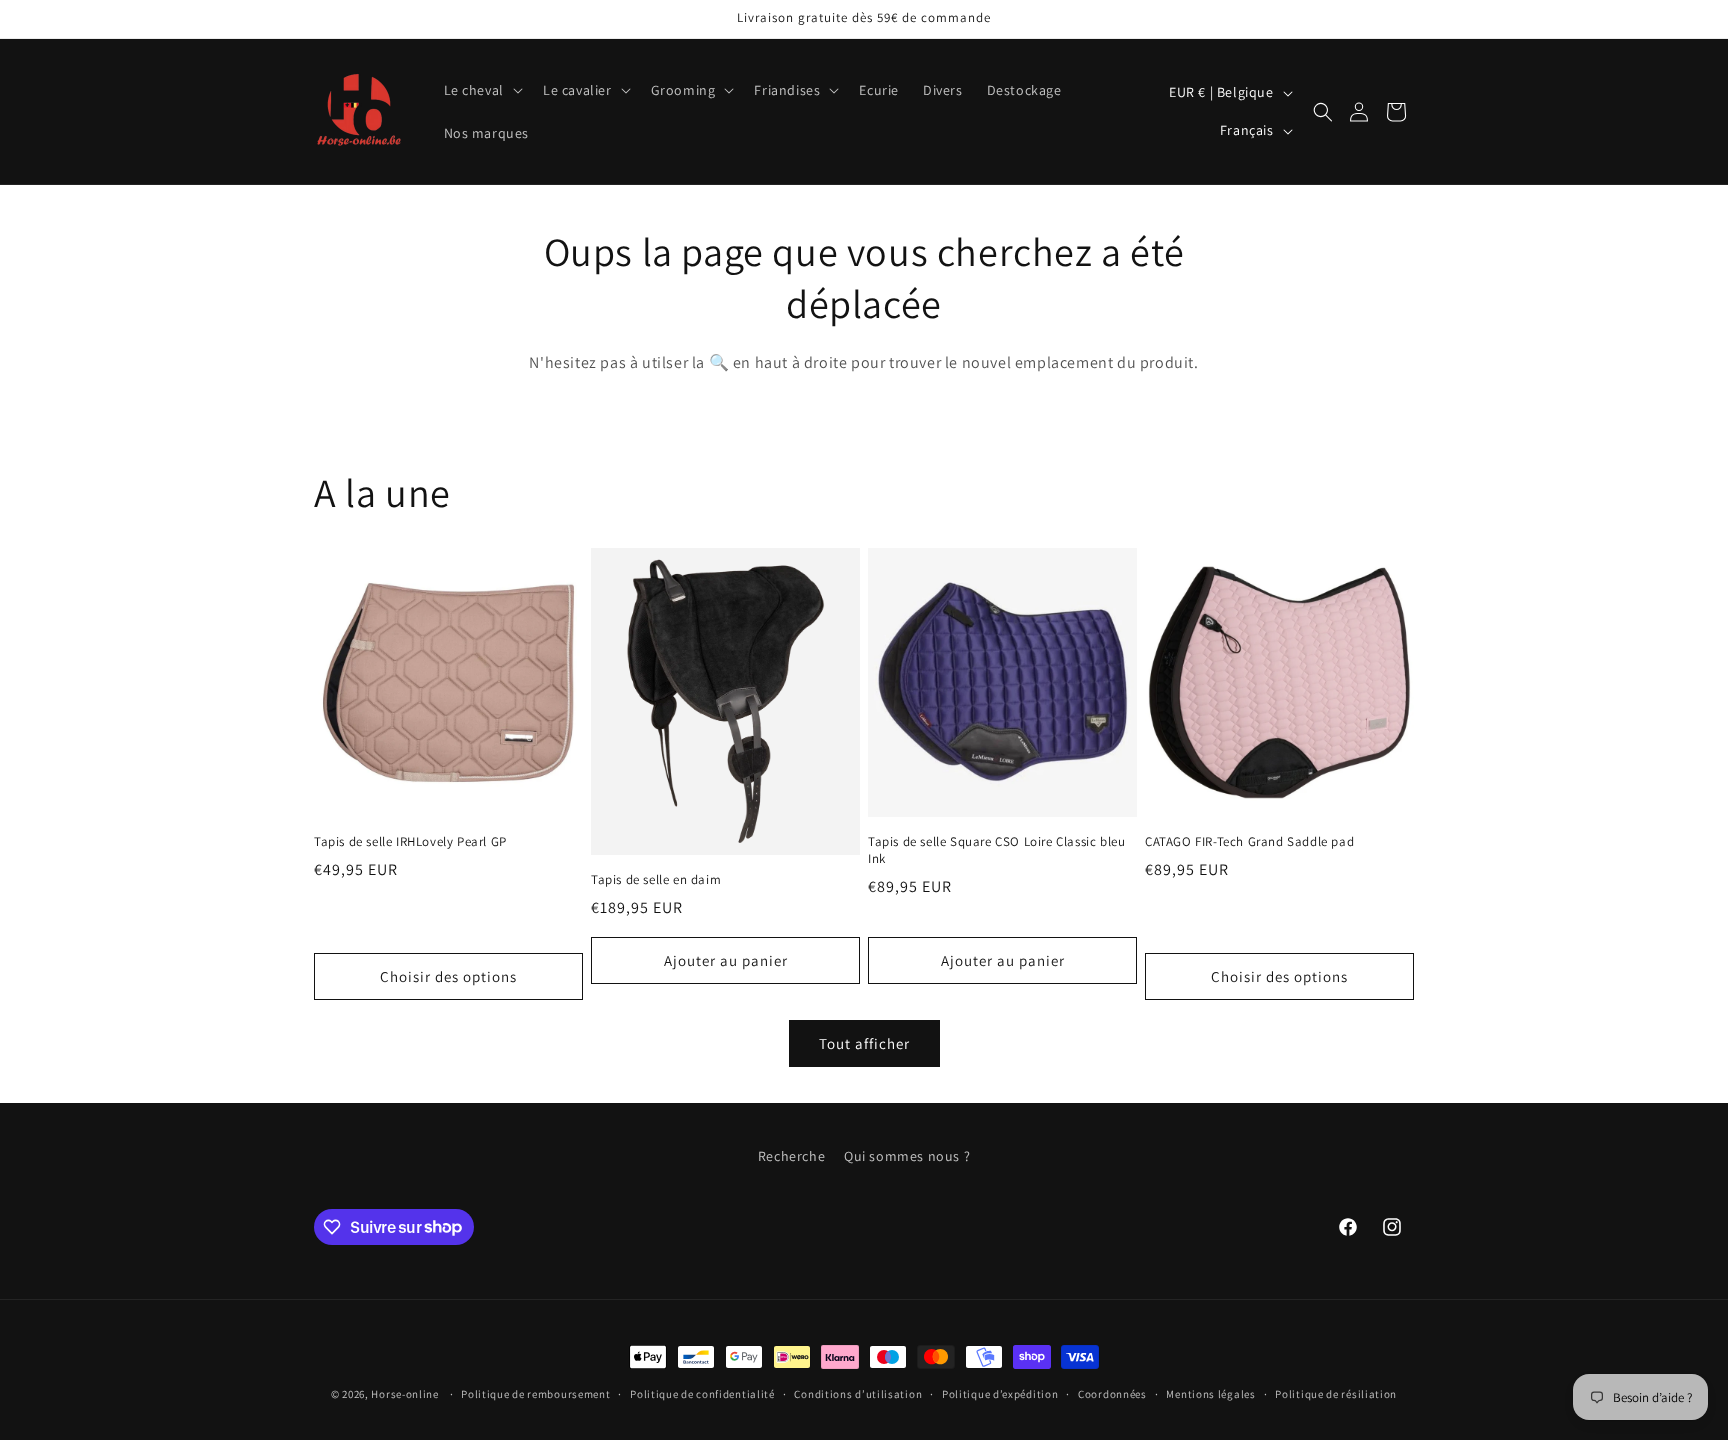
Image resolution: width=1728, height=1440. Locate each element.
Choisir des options (448, 976)
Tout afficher (864, 1043)
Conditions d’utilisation (858, 1393)
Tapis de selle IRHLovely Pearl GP (410, 842)
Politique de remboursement (535, 1393)
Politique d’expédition (1000, 1393)
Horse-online (404, 1394)
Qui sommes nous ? (907, 1156)
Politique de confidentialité (702, 1393)
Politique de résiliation (1336, 1393)
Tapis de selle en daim (656, 880)
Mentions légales (1210, 1393)
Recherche (791, 1156)
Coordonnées (1112, 1393)
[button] (481, 90)
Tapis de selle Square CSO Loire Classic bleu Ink (996, 850)
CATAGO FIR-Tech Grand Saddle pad (1249, 842)
